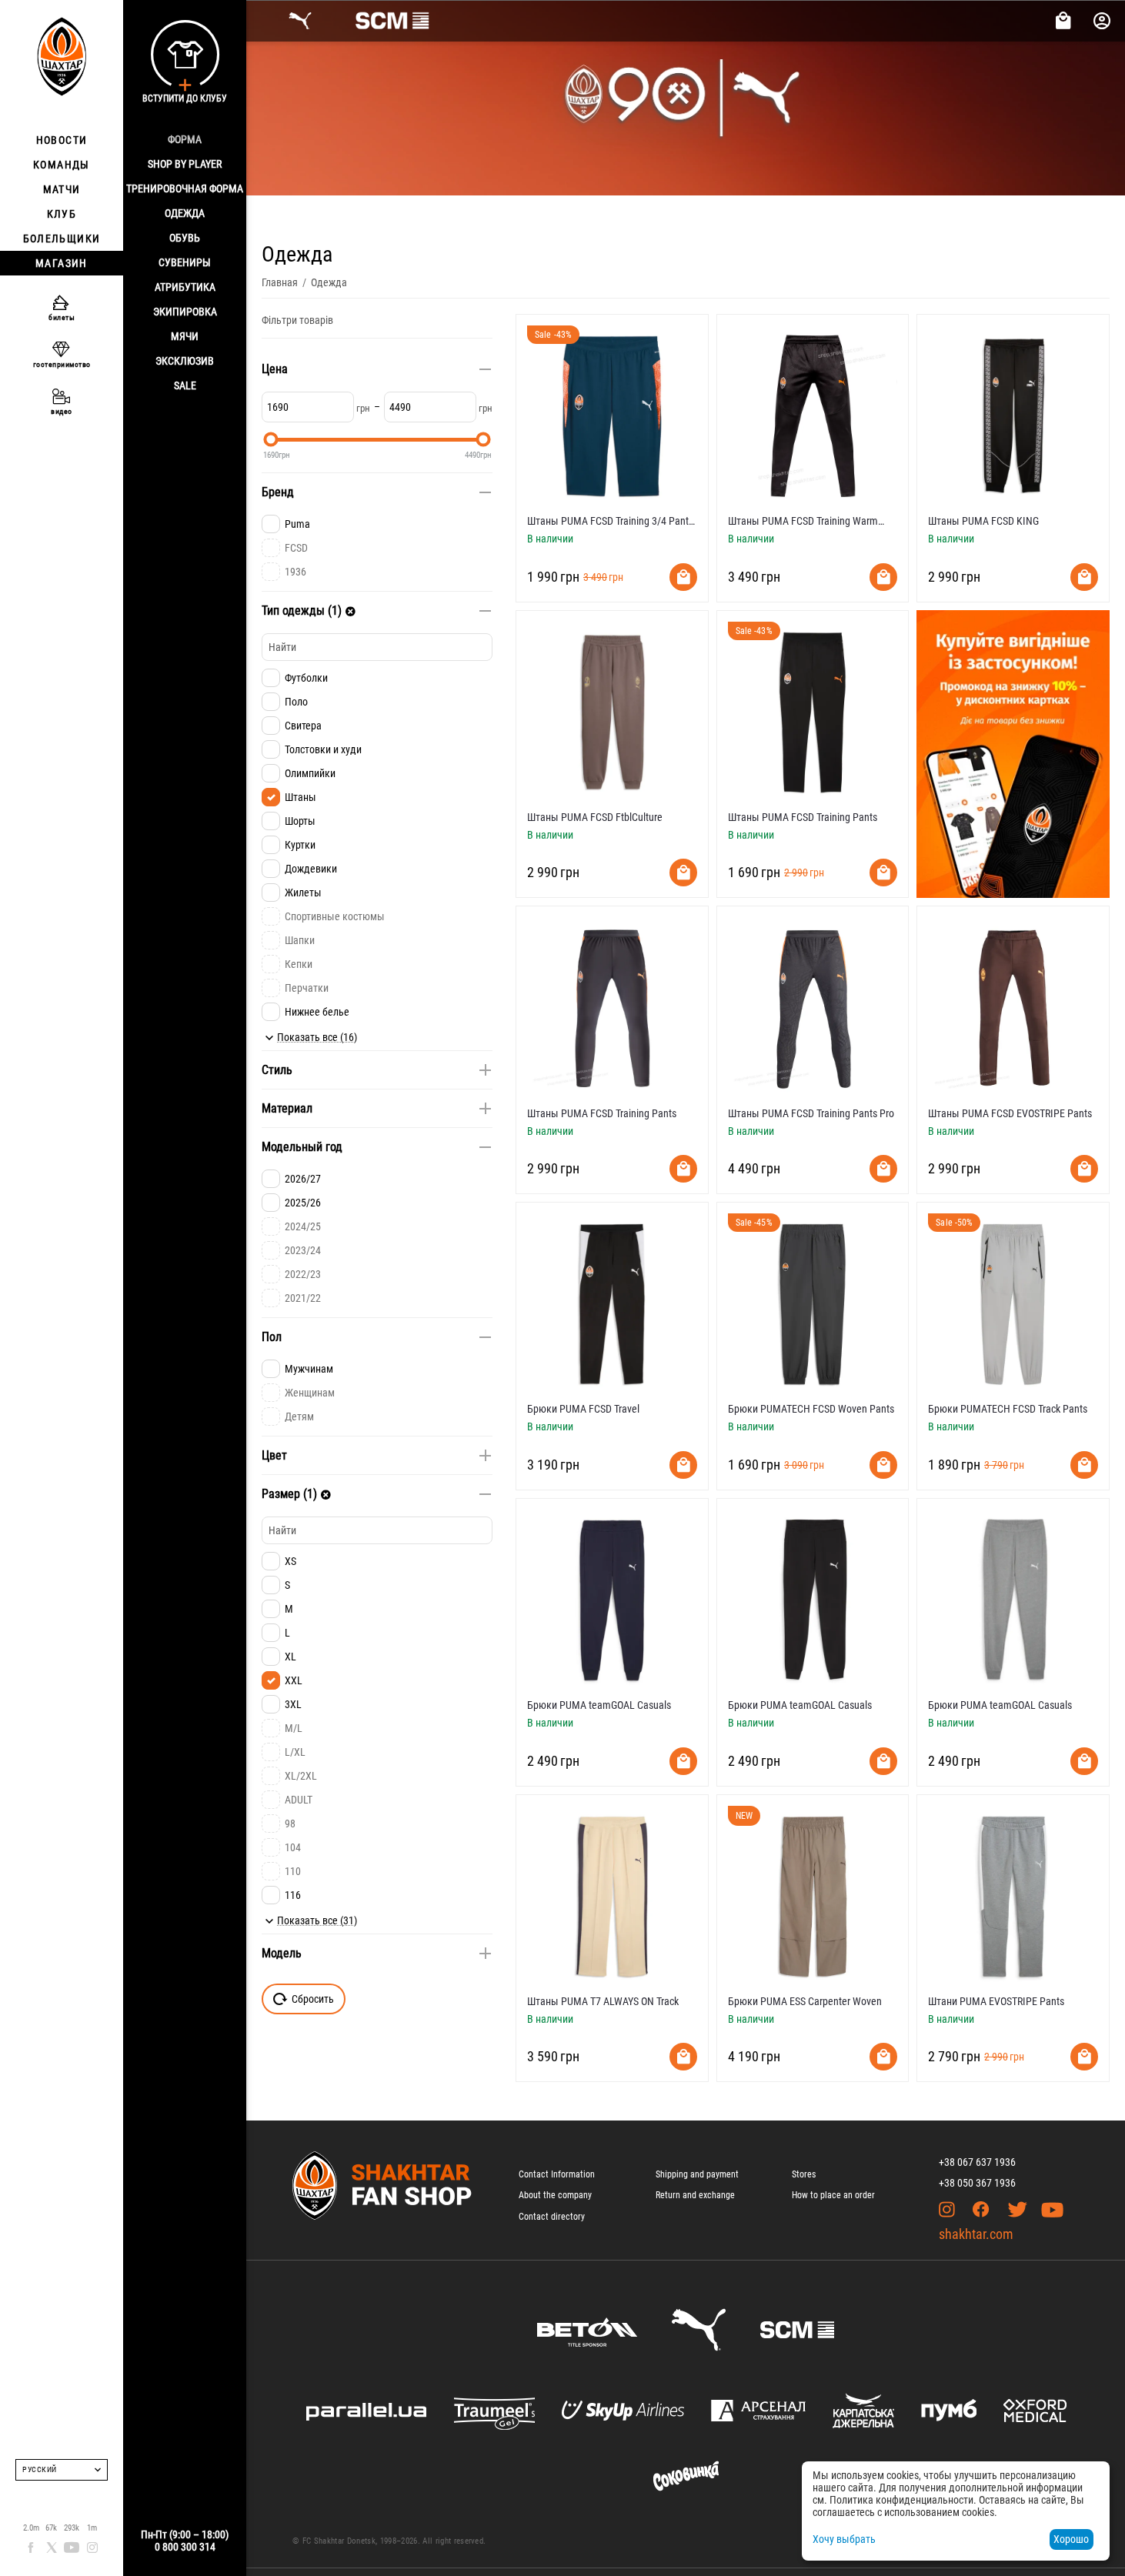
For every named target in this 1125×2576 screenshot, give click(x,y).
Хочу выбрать (844, 2539)
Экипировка (185, 312)
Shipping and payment (697, 2174)
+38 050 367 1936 (977, 2183)
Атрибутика (185, 287)
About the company (555, 2195)
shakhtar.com (976, 2234)
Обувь (185, 238)
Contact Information (557, 2174)
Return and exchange (695, 2195)
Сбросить (313, 1999)
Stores (804, 2174)
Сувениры (185, 262)
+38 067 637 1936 (977, 2162)
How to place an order (833, 2195)
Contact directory (552, 2217)
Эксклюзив (185, 361)
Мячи (185, 336)
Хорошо (1071, 2539)
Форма (185, 139)
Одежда (185, 213)
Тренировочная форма (185, 189)
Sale (185, 385)
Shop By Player (185, 164)
